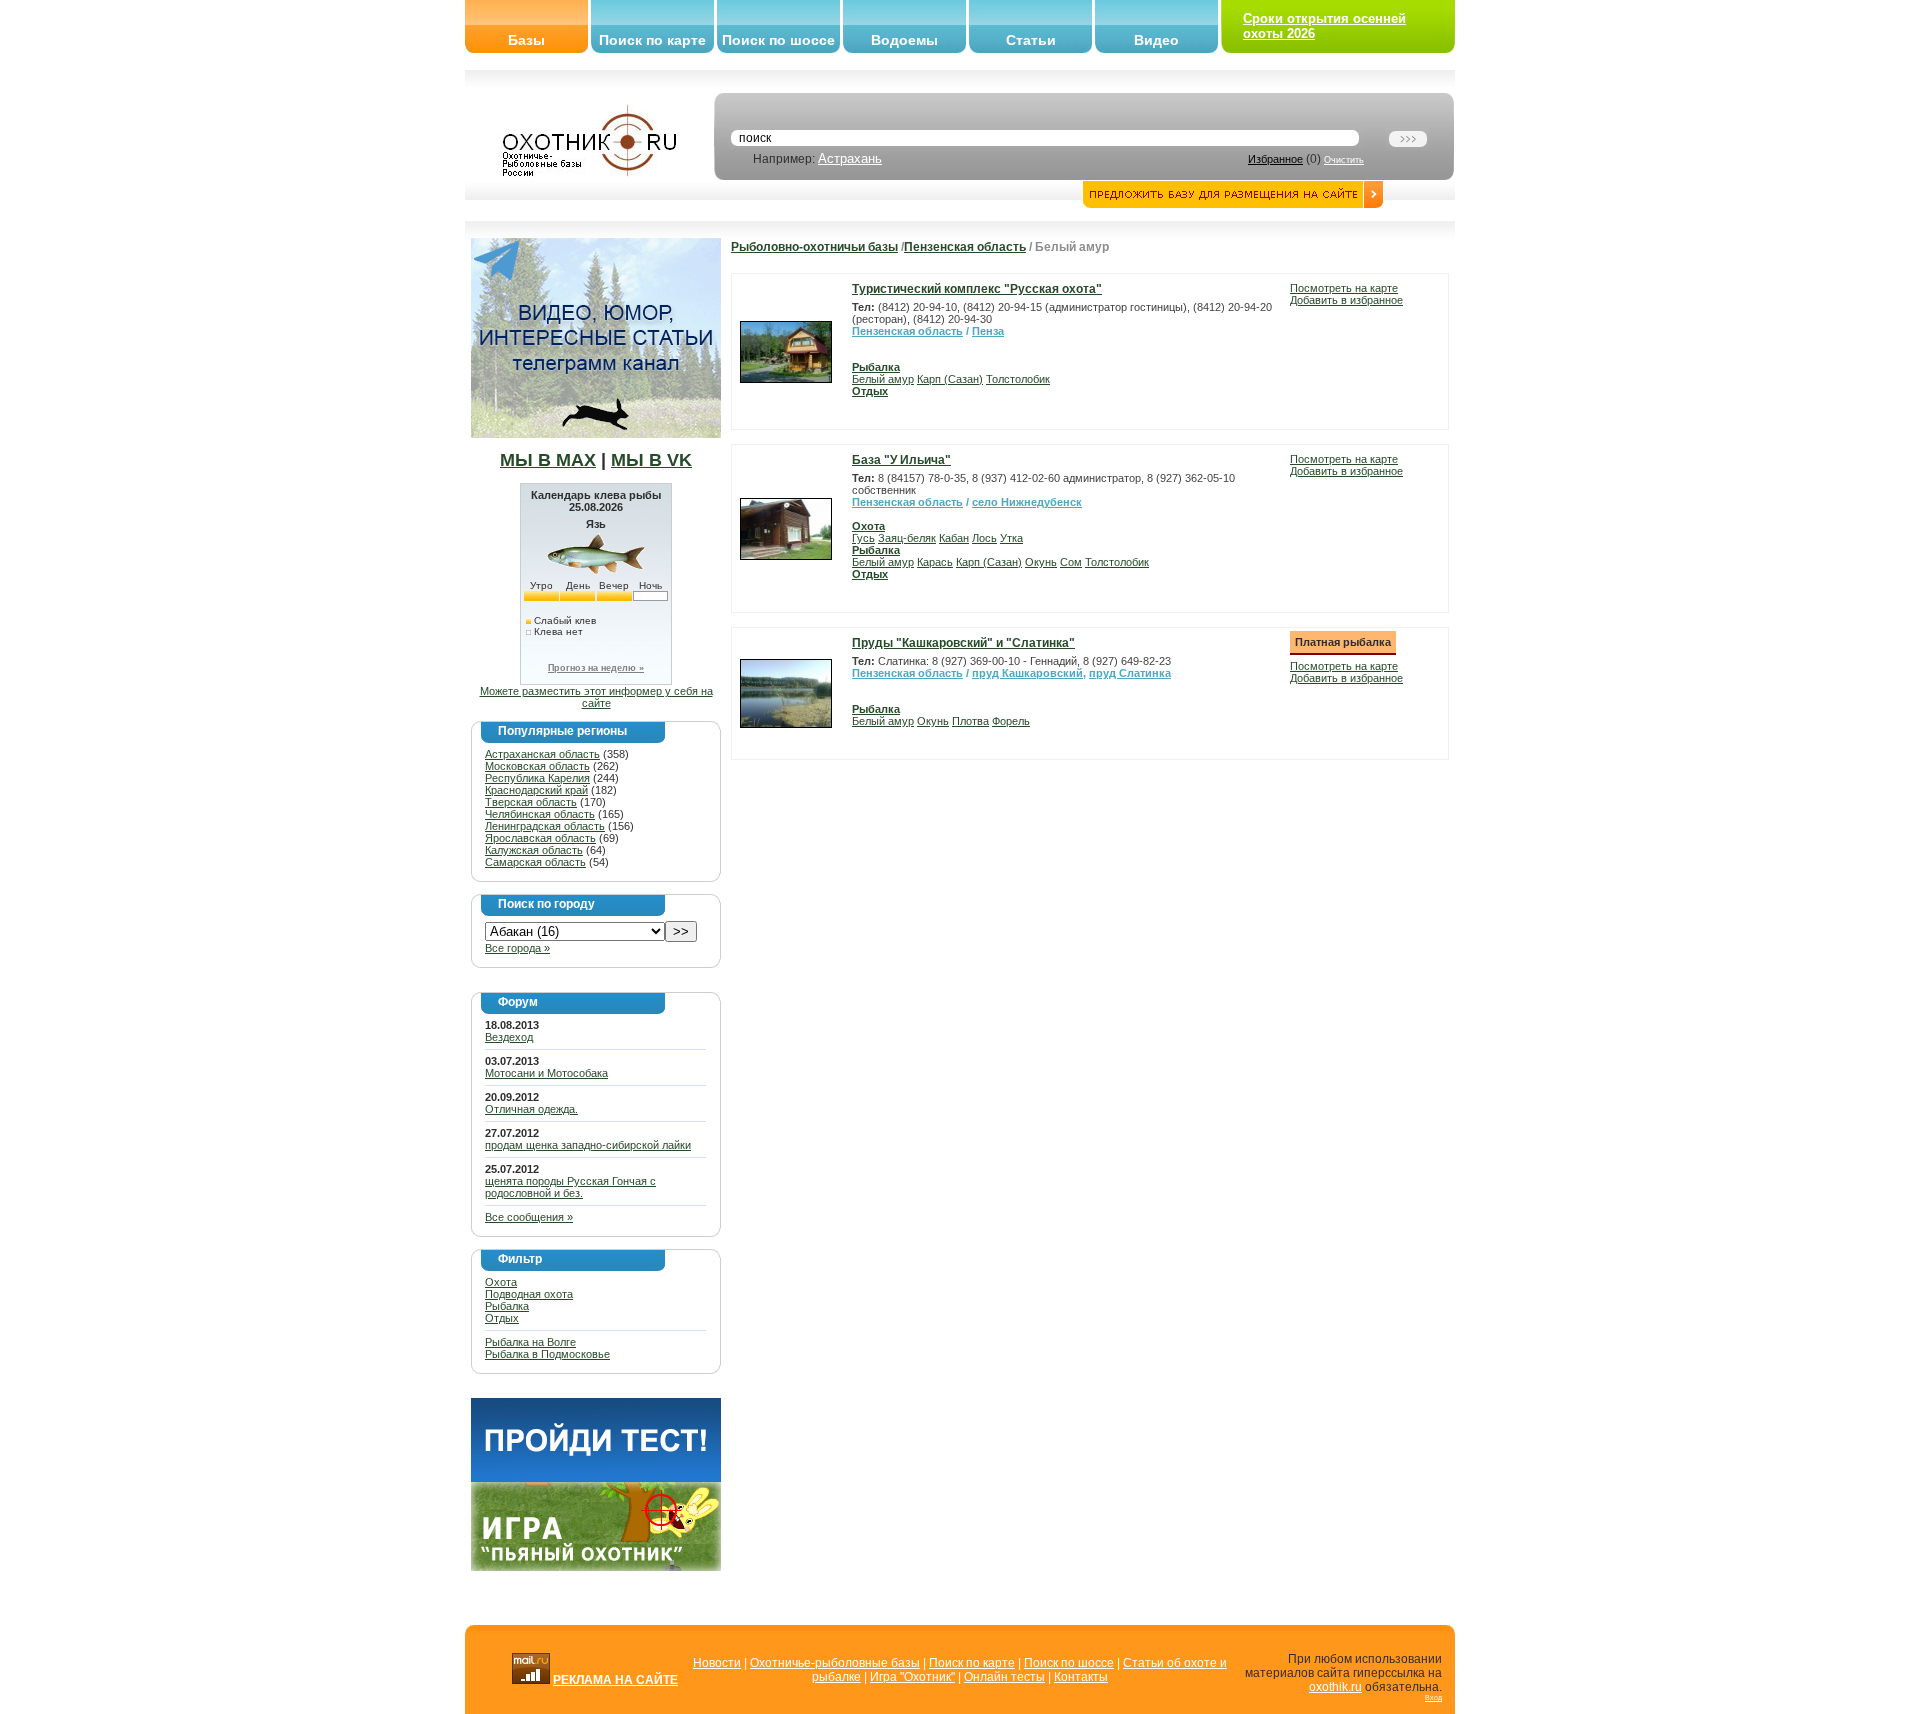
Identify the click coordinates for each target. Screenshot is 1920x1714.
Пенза (988, 331)
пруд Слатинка (1130, 673)
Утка (1011, 538)
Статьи (1031, 40)
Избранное (1275, 159)
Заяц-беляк (907, 538)
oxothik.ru (1335, 1687)
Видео (1156, 40)
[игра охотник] (596, 1567)
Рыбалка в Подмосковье (547, 1354)
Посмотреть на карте (1344, 288)
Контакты (1081, 1677)
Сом (1071, 562)
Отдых (502, 1318)
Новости (717, 1663)
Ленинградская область (545, 826)
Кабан (954, 538)
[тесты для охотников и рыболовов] (596, 1478)
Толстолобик (1018, 379)
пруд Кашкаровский (1027, 673)
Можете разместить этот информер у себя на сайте (596, 697)
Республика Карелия (537, 778)
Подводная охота (529, 1294)
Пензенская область (965, 247)
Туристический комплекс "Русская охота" (977, 289)
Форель (1011, 721)
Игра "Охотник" (912, 1677)
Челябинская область (540, 814)
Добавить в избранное (1346, 300)
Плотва (970, 721)
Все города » (517, 948)
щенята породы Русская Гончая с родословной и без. (570, 1187)
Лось (984, 538)
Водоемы (904, 40)
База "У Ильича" (901, 460)
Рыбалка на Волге (530, 1342)
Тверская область (531, 802)
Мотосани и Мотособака (546, 1073)
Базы (526, 40)
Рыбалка (507, 1306)
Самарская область (535, 862)
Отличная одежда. (531, 1109)
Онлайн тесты (1004, 1677)
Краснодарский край (536, 790)
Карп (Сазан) (950, 379)
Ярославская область (540, 838)
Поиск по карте (652, 40)
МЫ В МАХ (548, 460)
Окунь (1041, 562)
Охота (501, 1282)
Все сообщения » (529, 1217)
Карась (935, 562)
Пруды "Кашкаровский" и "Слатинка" (963, 643)
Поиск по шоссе (778, 40)
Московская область (537, 766)
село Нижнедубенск (1027, 502)
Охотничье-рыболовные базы (835, 1663)
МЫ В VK (651, 460)
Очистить (1344, 160)
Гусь (863, 538)
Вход (1433, 1697)
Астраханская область (542, 754)
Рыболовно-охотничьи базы (814, 247)
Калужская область (534, 850)
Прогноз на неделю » (596, 668)
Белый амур (883, 379)
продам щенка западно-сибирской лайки (588, 1145)
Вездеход (509, 1037)
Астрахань (850, 158)
